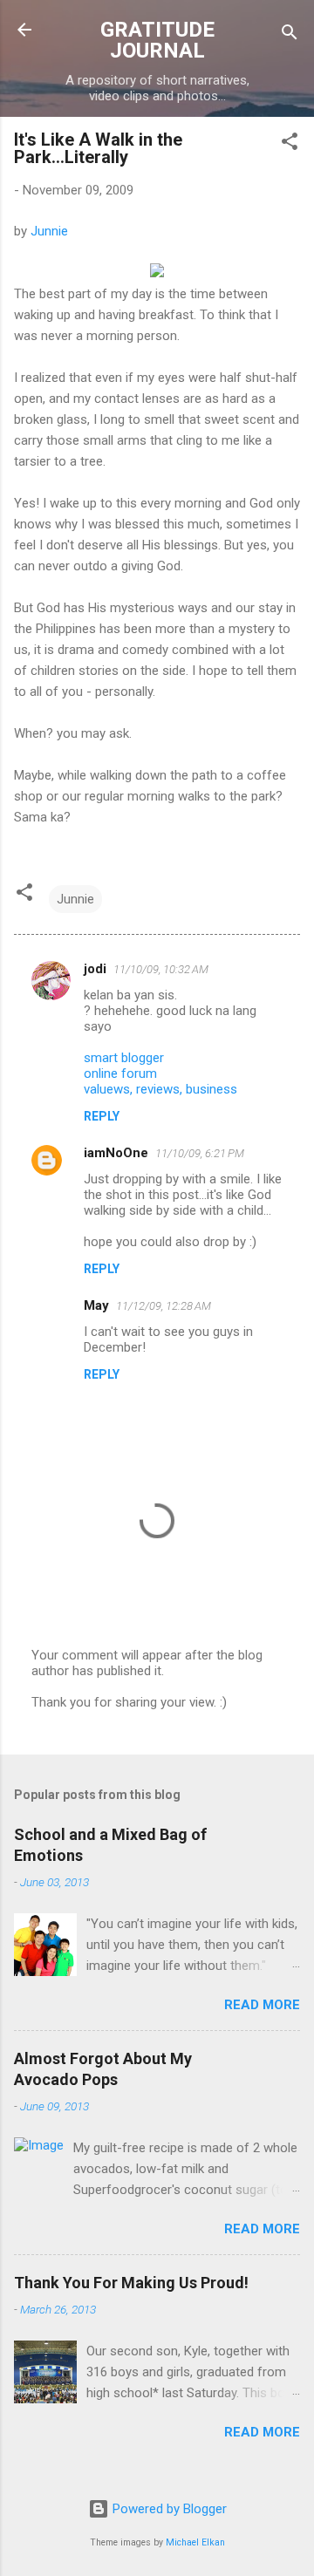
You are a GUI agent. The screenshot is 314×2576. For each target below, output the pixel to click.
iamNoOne (116, 1153)
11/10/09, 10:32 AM (161, 969)
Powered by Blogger (168, 2509)
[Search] (290, 35)
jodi (95, 969)
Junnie (49, 231)
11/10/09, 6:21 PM (200, 1153)
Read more (262, 2005)
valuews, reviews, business (160, 1089)
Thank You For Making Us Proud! (131, 2283)
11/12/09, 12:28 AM (164, 1306)
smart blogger (124, 1058)
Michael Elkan (195, 2542)
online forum (120, 1073)
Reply (102, 1116)
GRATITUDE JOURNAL (157, 40)
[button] (290, 144)
